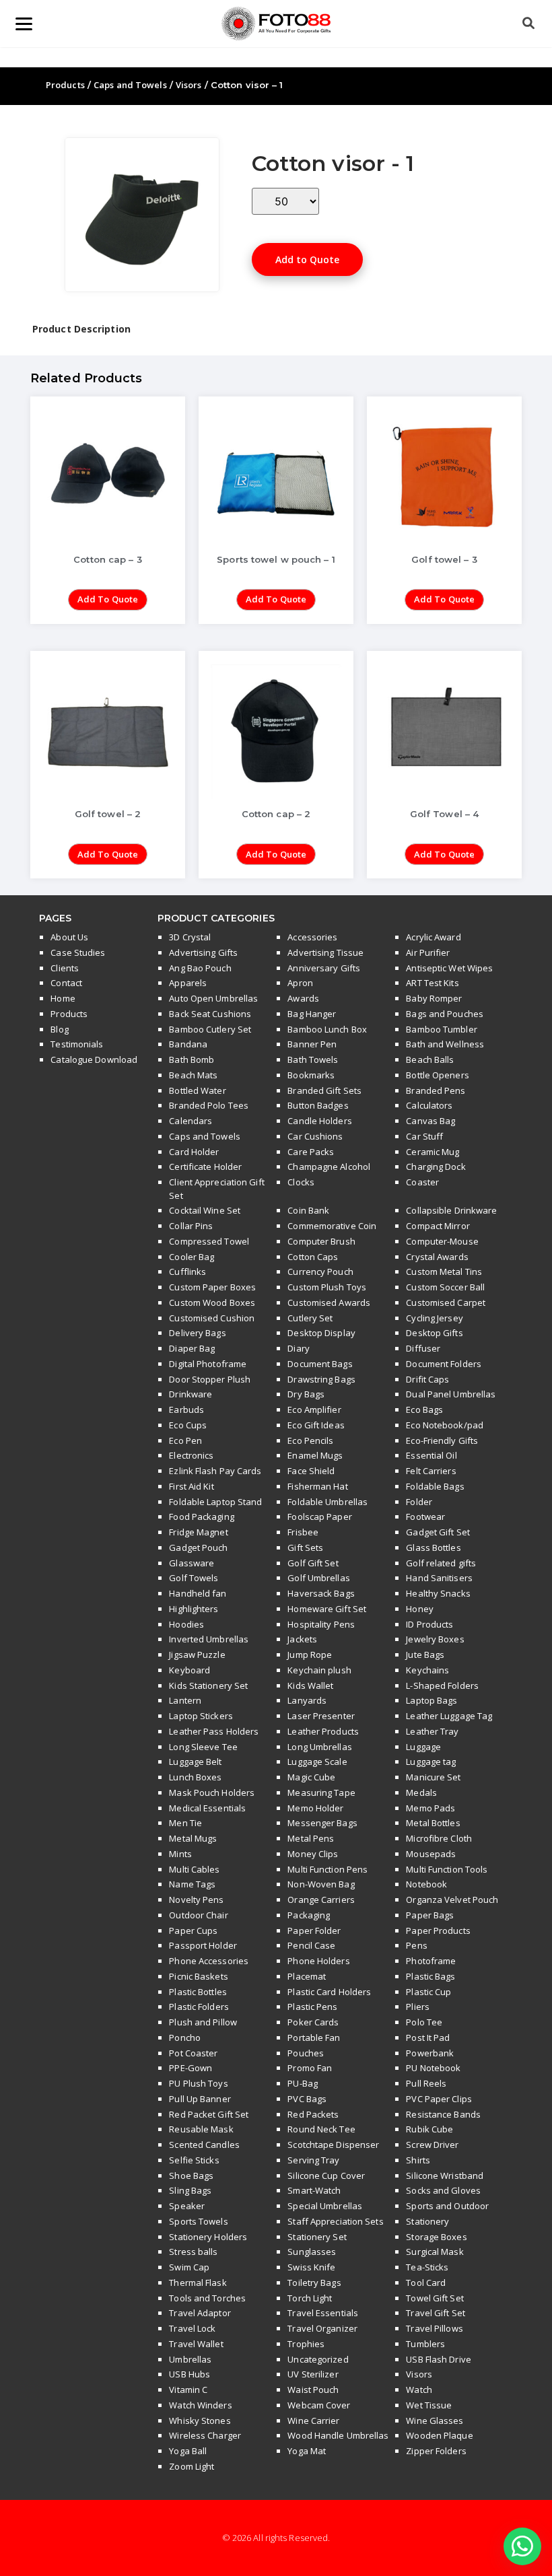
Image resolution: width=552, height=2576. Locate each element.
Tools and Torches (207, 2298)
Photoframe (431, 1961)
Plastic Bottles (198, 1992)
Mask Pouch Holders (212, 1792)
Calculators (429, 1105)
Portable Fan (314, 2038)
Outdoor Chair (198, 1915)
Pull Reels (426, 2083)
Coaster (422, 1182)
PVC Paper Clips (439, 2099)
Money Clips (313, 1854)
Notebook (426, 1884)
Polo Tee (424, 2022)
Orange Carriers (321, 1900)
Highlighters (194, 1609)
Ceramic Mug (433, 1152)
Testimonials (77, 1044)
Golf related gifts (441, 1563)
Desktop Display (321, 1333)
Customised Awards (329, 1302)
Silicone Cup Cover (326, 2175)
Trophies (306, 2344)
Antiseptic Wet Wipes (449, 968)
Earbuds (186, 1409)
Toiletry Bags (314, 2283)
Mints (180, 1854)
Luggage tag (431, 1762)
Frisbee (303, 1532)
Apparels (188, 983)
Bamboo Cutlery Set (210, 1029)
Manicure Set (433, 1777)
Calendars (191, 1121)
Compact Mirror (438, 1226)
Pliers (418, 2007)
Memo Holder (315, 1808)
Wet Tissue (429, 2405)
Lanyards (307, 1700)
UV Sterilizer (313, 2374)
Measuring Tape (321, 1792)
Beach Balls (430, 1059)
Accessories (312, 937)
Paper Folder (314, 1930)
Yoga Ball (188, 2451)
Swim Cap (189, 2267)
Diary (299, 1348)
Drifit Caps (427, 1379)
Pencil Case (311, 1945)
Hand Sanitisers (439, 1578)
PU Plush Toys (198, 2083)
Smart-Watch (314, 2190)
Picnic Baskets (198, 1976)
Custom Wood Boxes (212, 1302)
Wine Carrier (313, 2421)
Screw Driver (432, 2145)
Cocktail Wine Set (205, 1210)
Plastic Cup (428, 1992)
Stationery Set (317, 2237)
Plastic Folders (199, 2007)
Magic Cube (311, 1777)
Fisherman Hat (317, 1486)
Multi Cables (194, 1869)
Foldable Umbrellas (327, 1502)
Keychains (427, 1670)
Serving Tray (313, 2160)
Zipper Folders (436, 2451)
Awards (303, 998)
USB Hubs (189, 2374)
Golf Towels (194, 1578)
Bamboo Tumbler (441, 1029)
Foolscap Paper (319, 1517)
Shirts (418, 2160)
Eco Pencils (310, 1440)
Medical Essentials (207, 1808)
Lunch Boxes (195, 1777)
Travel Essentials (323, 2313)
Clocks (301, 1182)
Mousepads (431, 1854)
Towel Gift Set (435, 2298)
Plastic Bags (430, 1976)
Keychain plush (319, 1670)
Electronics (191, 1455)
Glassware (192, 1563)
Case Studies (78, 952)
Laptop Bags (432, 1700)
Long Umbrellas (319, 1747)
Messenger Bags (322, 1823)
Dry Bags (306, 1394)
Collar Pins (191, 1226)
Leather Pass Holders (214, 1731)
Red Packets (313, 2114)
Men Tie (185, 1823)
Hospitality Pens (321, 1624)
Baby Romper (434, 998)
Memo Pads (430, 1808)
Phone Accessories (209, 1961)
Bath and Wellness (445, 1044)
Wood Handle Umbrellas (338, 2435)
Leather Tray (432, 1731)
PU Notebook (433, 2068)
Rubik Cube (429, 2129)
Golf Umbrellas (318, 1578)
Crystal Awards (437, 1257)
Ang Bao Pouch (200, 968)
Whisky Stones (200, 2421)
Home (63, 998)
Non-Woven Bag (321, 1884)
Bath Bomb (192, 1059)
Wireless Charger (205, 2435)
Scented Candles (204, 2145)
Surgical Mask (435, 2252)
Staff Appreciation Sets (335, 2221)
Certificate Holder (205, 1167)
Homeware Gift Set (327, 1609)
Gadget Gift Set (438, 1532)
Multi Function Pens (327, 1869)
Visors (189, 85)
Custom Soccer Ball (445, 1287)
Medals (421, 1792)
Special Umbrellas (325, 2206)
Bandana (188, 1044)
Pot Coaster (193, 2053)
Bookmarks (311, 1075)
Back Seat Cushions (210, 1014)
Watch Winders (200, 2405)
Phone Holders (318, 1961)
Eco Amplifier (314, 1409)
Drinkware (191, 1394)
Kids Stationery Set (208, 1685)
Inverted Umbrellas (209, 1639)
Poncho (185, 2038)
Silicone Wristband (445, 2175)
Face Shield (311, 1471)
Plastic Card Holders (329, 1992)
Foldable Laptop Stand (215, 1502)
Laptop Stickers (201, 1716)
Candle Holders (319, 1121)
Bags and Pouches (445, 1014)
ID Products (429, 1624)
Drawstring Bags (321, 1379)
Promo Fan (310, 2068)
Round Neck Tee (321, 2129)
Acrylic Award (433, 937)
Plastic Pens (312, 2007)
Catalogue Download (94, 1059)
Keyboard (189, 1670)
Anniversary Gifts (324, 968)
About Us (69, 937)
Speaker (187, 2206)
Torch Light (310, 2298)
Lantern (185, 1700)
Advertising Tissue (325, 952)
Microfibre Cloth (439, 1838)
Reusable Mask (201, 2129)
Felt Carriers (431, 1471)
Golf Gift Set (313, 1563)
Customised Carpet (446, 1302)
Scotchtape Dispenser (333, 2145)
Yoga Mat (307, 2451)
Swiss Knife (311, 2267)
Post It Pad (428, 2038)
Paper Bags (430, 1915)
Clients (65, 968)
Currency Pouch (320, 1272)
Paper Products (438, 1930)
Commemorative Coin (332, 1226)
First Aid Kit (191, 1486)
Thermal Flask (198, 2283)
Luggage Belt (195, 1762)
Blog (59, 1029)
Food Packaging (201, 1517)
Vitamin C (188, 2390)
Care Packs (311, 1152)
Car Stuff (424, 1136)
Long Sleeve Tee (203, 1747)
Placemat (307, 1976)
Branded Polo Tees (209, 1105)
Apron (300, 983)
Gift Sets (305, 1547)
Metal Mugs (193, 1838)
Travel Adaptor (200, 2313)
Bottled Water (197, 1090)
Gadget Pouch (198, 1547)
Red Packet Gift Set (209, 2114)
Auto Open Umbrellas (213, 998)
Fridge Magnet (198, 1532)
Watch (419, 2390)
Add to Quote (307, 259)
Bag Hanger (312, 1014)
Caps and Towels (130, 85)
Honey (420, 1609)
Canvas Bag (430, 1121)
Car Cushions (315, 1136)
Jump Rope (310, 1655)
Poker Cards (313, 2022)
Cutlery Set (310, 1318)
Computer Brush (321, 1241)
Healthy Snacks (438, 1593)
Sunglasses (312, 2252)
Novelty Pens (196, 1900)
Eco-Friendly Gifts (442, 1440)
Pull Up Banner (200, 2099)
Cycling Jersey (434, 1318)
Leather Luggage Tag (449, 1716)
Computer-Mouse (442, 1241)
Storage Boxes (436, 2237)
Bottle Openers (437, 1075)
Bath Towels (313, 1059)
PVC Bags (307, 2099)
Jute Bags (425, 1655)
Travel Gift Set (436, 2313)
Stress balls (193, 2252)
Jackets (302, 1639)
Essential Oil (431, 1455)
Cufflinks (187, 1272)
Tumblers (425, 2344)
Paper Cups (193, 1930)
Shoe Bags (191, 2175)
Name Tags (192, 1884)
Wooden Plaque (439, 2435)
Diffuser (423, 1348)
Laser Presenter (321, 1716)
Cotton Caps (313, 1257)
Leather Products (323, 1731)
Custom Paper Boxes (212, 1287)
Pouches (306, 2053)
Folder (419, 1502)
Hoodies (186, 1624)
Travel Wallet (196, 2344)
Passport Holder (203, 1945)
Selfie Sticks (194, 2160)
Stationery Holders (208, 2237)
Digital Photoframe (208, 1364)
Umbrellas (190, 2359)
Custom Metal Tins (444, 1272)
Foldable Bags (435, 1486)
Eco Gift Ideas (316, 1425)
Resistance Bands (443, 2114)
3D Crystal (190, 937)
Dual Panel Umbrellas (451, 1394)
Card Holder (194, 1152)
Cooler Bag (192, 1257)
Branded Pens (436, 1090)
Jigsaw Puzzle (197, 1655)
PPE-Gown (191, 2068)
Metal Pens (311, 1838)
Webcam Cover (319, 2405)
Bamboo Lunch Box (327, 1029)
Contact (66, 983)
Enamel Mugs (315, 1455)
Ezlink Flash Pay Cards (215, 1471)
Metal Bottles (433, 1823)
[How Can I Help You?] (522, 2547)
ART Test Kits (432, 983)
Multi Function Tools (447, 1869)
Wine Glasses (435, 2421)
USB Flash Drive (439, 2359)
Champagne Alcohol (329, 1167)
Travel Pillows (434, 2328)
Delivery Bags (197, 1333)
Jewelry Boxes (435, 1639)
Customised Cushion (212, 1318)
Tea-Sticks (427, 2267)
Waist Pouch (313, 2390)
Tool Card (426, 2283)
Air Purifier (428, 952)
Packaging (309, 1915)
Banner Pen (312, 1044)
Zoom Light (192, 2466)
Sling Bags (190, 2190)
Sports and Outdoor (447, 2206)
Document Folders (444, 1364)
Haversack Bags (321, 1593)
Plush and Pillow (203, 2022)
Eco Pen (185, 1440)
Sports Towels (198, 2221)
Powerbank (430, 2053)
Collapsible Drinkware (451, 1210)
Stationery (427, 2221)
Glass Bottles (433, 1547)
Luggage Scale (317, 1762)
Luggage (423, 1747)
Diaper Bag (192, 1348)
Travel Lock (192, 2328)
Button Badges (318, 1105)
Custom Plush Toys (327, 1287)
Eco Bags (424, 1409)
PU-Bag (303, 2083)
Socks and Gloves (443, 2190)
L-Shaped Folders (442, 1685)
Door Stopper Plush (210, 1379)
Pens (416, 1945)
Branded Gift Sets (324, 1090)
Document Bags (320, 1364)
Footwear (425, 1517)
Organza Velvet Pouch (452, 1900)
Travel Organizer (322, 2328)
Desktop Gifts (434, 1333)
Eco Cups (188, 1425)
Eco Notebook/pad (445, 1425)
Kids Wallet (310, 1685)
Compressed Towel (209, 1241)
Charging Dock (436, 1167)
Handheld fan (198, 1593)
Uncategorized (318, 2359)
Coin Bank (308, 1210)
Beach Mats (193, 1075)
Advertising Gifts (203, 952)
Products (65, 85)
